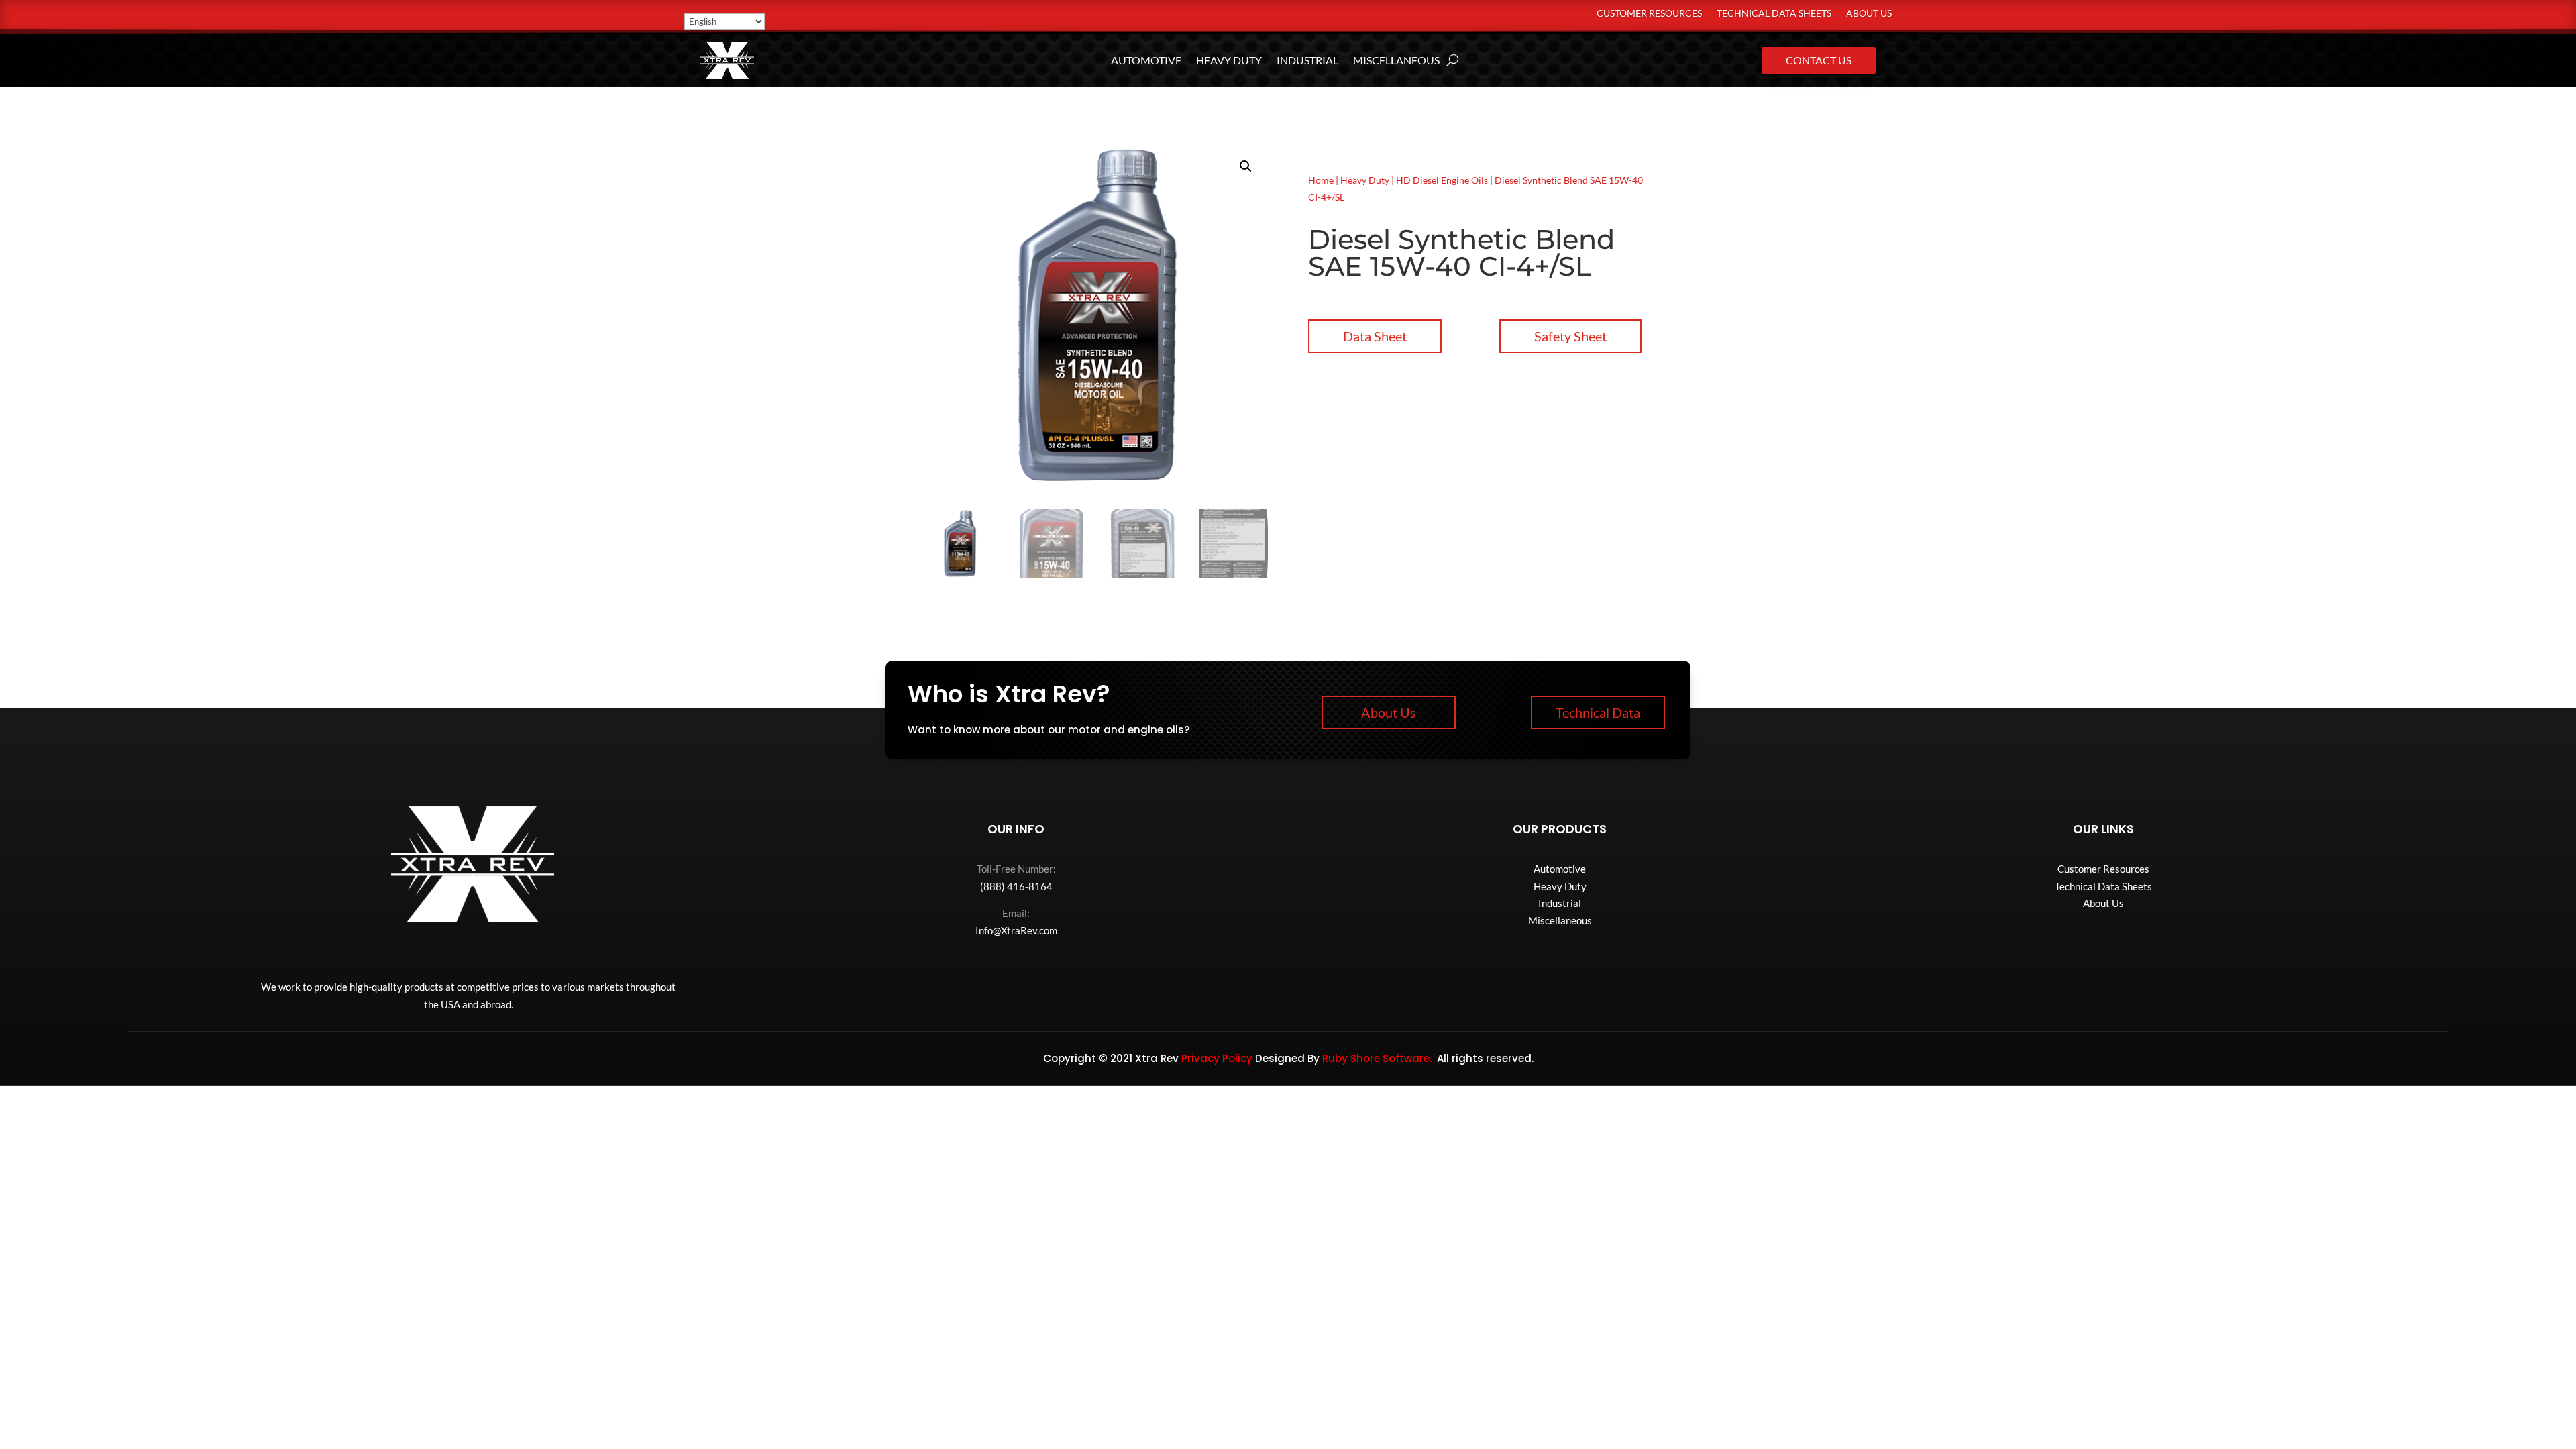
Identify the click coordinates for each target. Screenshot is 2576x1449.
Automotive (1146, 61)
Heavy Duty (1229, 61)
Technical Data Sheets (1774, 14)
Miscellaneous (1396, 61)
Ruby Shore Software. (1377, 1058)
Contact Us (1819, 60)
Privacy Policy (1217, 1058)
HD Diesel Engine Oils (1442, 180)
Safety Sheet (1570, 336)
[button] (1246, 166)
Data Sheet (1375, 336)
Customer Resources (1649, 14)
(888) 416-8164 (1016, 886)
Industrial (1307, 61)
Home (1321, 180)
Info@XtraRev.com (1016, 930)
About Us (1869, 14)
